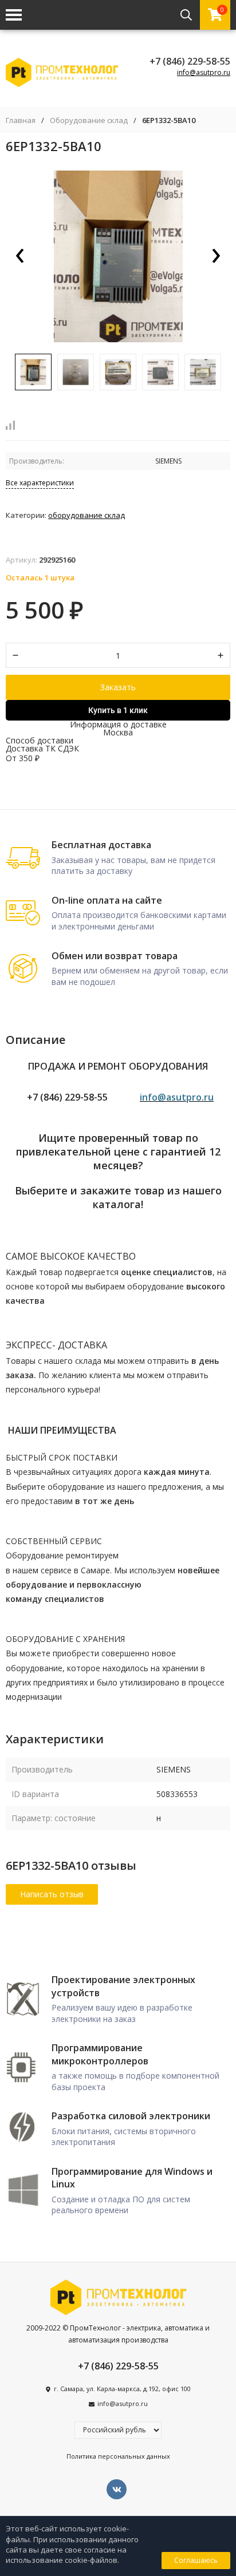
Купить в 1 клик (118, 710)
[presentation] (20, 256)
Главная (21, 120)
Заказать (118, 687)
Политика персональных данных (118, 2456)
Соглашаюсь (196, 2560)
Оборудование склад (89, 120)
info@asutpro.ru (204, 72)
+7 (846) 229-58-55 (190, 61)
